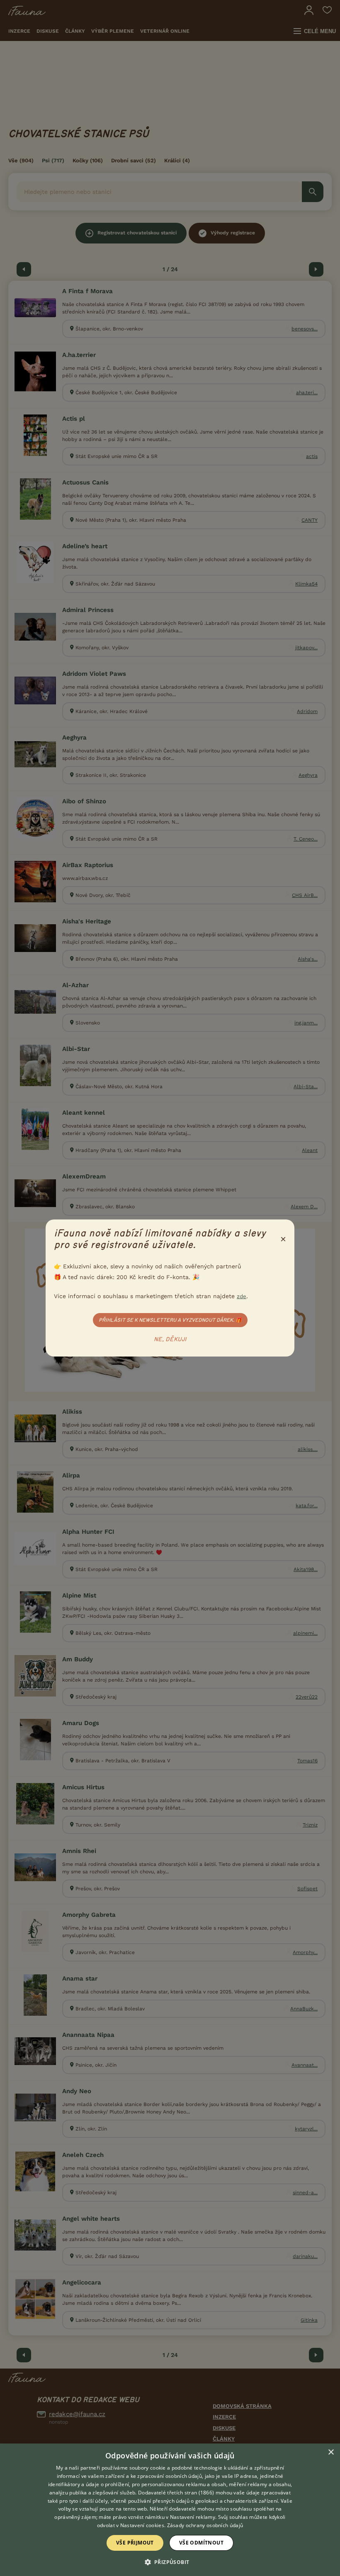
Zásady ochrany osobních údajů (205, 2525)
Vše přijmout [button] (135, 2543)
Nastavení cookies (142, 2525)
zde (242, 1296)
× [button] (331, 2452)
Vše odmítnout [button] (201, 2543)
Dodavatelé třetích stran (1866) (176, 2493)
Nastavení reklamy (193, 2517)
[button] (170, 2562)
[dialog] (170, 2510)
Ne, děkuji (170, 1340)
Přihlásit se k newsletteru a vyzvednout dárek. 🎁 (170, 1320)
